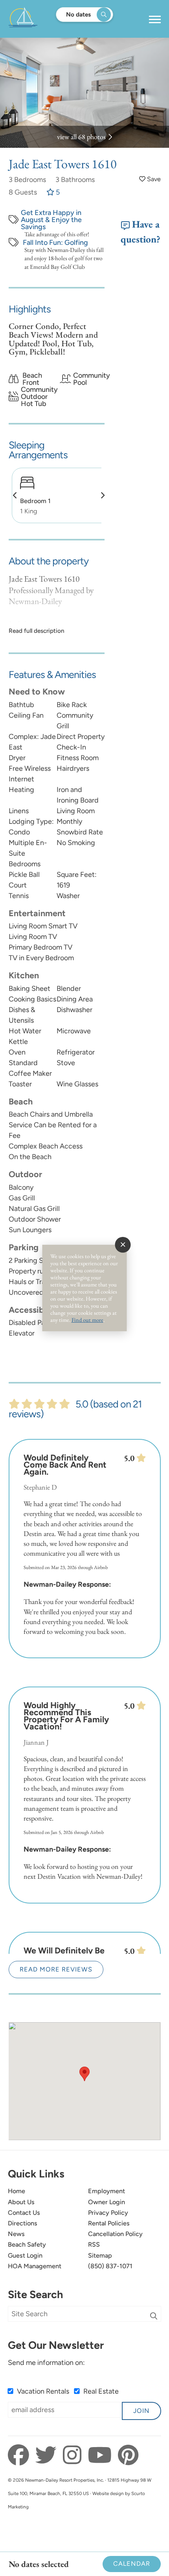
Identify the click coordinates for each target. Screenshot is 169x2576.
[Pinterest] (128, 2455)
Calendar (132, 2564)
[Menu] (155, 20)
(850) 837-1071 (110, 2266)
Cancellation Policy (115, 2234)
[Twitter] (48, 2455)
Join (141, 2411)
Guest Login (25, 2255)
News (16, 2234)
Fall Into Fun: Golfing (55, 243)
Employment (107, 2191)
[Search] (154, 2316)
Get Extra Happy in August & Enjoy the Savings (51, 220)
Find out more (87, 1320)
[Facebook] (21, 2455)
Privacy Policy (108, 2213)
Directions (23, 2223)
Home (17, 2191)
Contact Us (24, 2213)
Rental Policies (109, 2223)
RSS (94, 2244)
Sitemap (100, 2255)
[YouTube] (102, 2455)
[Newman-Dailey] (48, 19)
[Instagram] (74, 2455)
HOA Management (35, 2266)
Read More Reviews (56, 1969)
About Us (21, 2202)
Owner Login (107, 2202)
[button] (15, 495)
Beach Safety (27, 2244)
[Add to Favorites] (150, 179)
